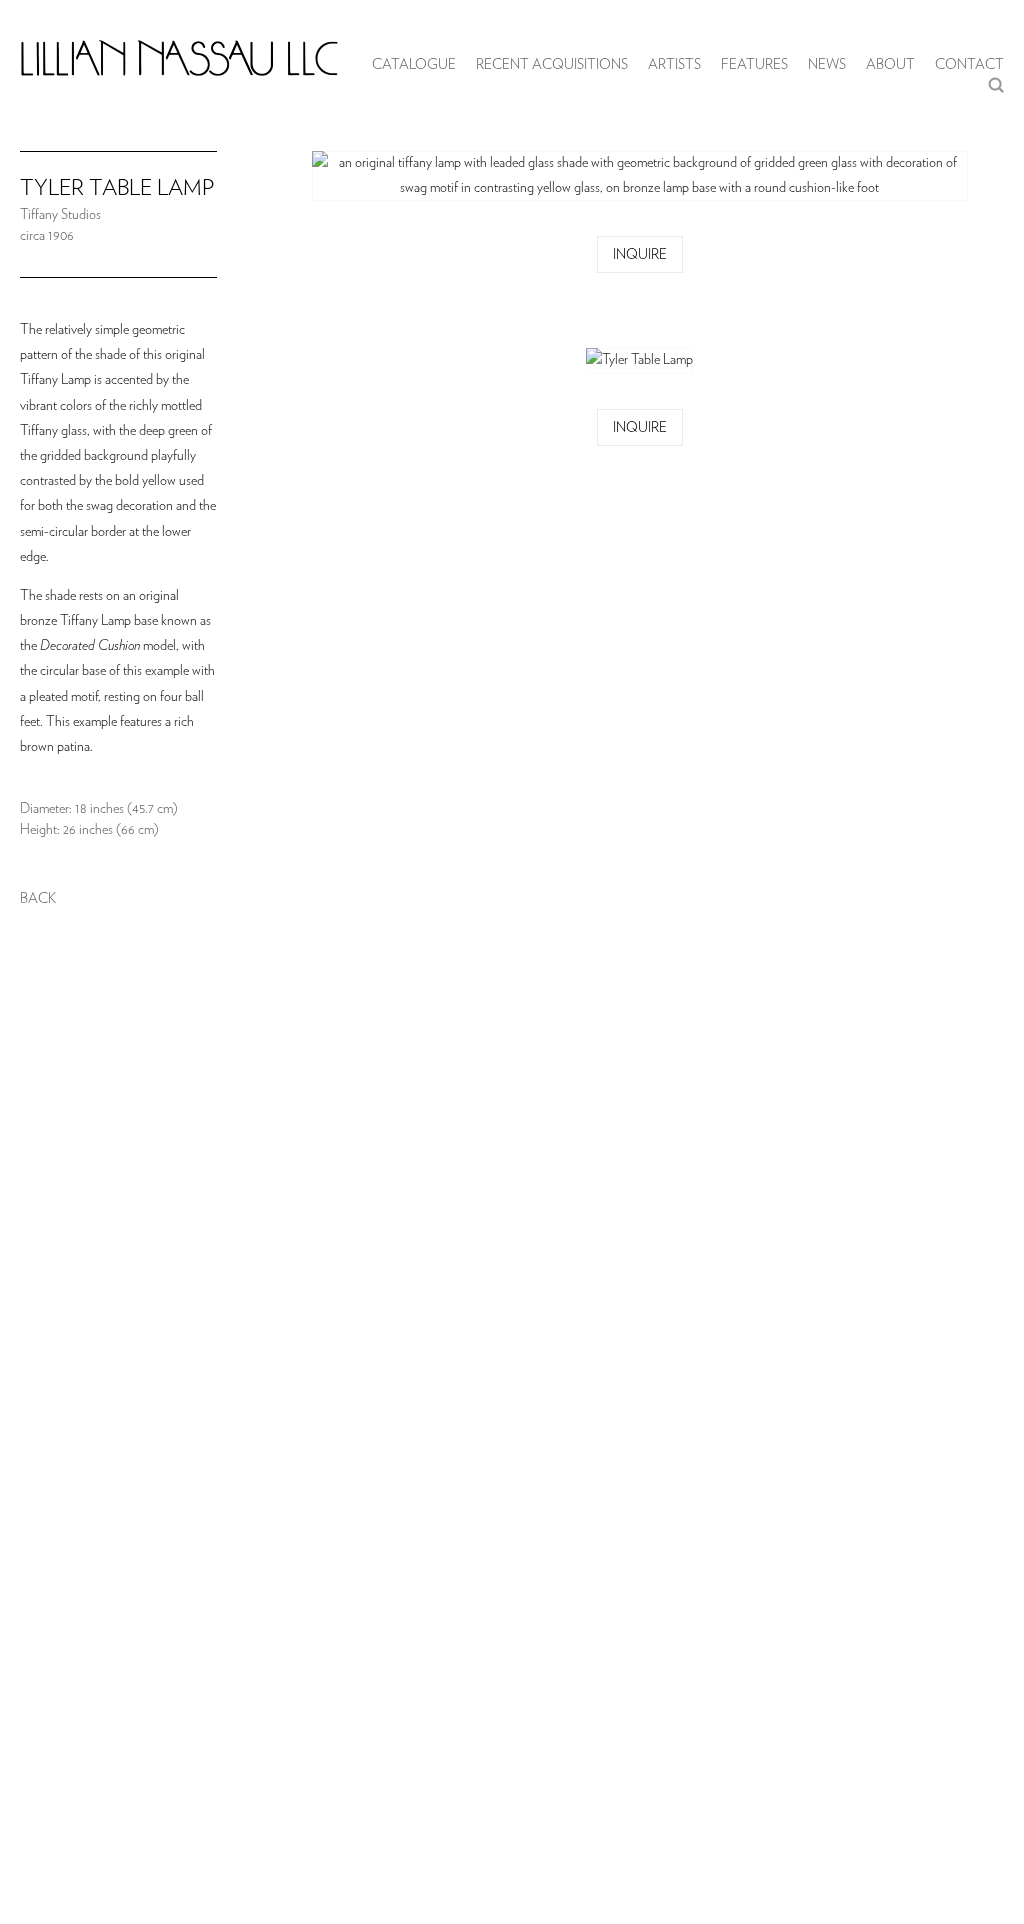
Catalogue (414, 65)
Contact (969, 65)
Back (38, 899)
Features (754, 65)
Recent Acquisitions (552, 65)
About (890, 65)
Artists (674, 65)
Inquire (640, 255)
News (827, 65)
